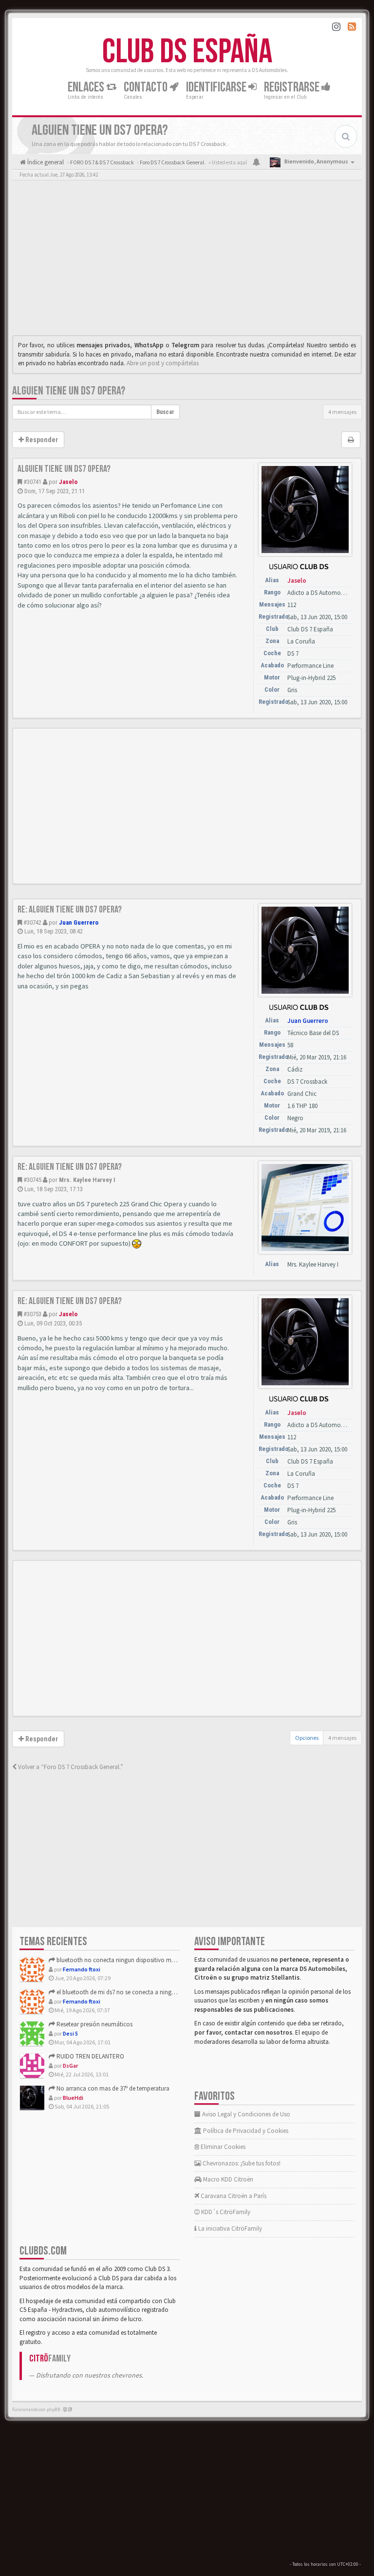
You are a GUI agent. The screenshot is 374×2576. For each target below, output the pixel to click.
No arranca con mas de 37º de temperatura (112, 2088)
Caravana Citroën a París (233, 2196)
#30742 (32, 922)
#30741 (32, 482)
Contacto (147, 87)
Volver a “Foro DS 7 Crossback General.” (70, 1767)
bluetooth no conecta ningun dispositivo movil (118, 1960)
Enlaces (87, 87)
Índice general (45, 162)
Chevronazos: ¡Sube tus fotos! (241, 2163)
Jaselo (68, 482)
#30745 (32, 1180)
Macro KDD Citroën (227, 2179)
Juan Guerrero (79, 922)
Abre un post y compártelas (163, 363)
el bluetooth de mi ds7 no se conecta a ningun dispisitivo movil (139, 1992)
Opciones (307, 1738)
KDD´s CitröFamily (225, 2212)
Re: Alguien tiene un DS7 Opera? (70, 910)
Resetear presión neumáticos (94, 2024)
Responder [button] (41, 440)
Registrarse (293, 87)
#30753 (32, 1314)
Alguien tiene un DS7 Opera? (69, 391)
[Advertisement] (187, 260)
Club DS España (187, 52)
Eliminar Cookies (222, 2147)
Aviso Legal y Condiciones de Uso (245, 2114)
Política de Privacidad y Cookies (245, 2131)
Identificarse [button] (217, 87)
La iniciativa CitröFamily (229, 2228)
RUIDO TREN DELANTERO (90, 2056)
